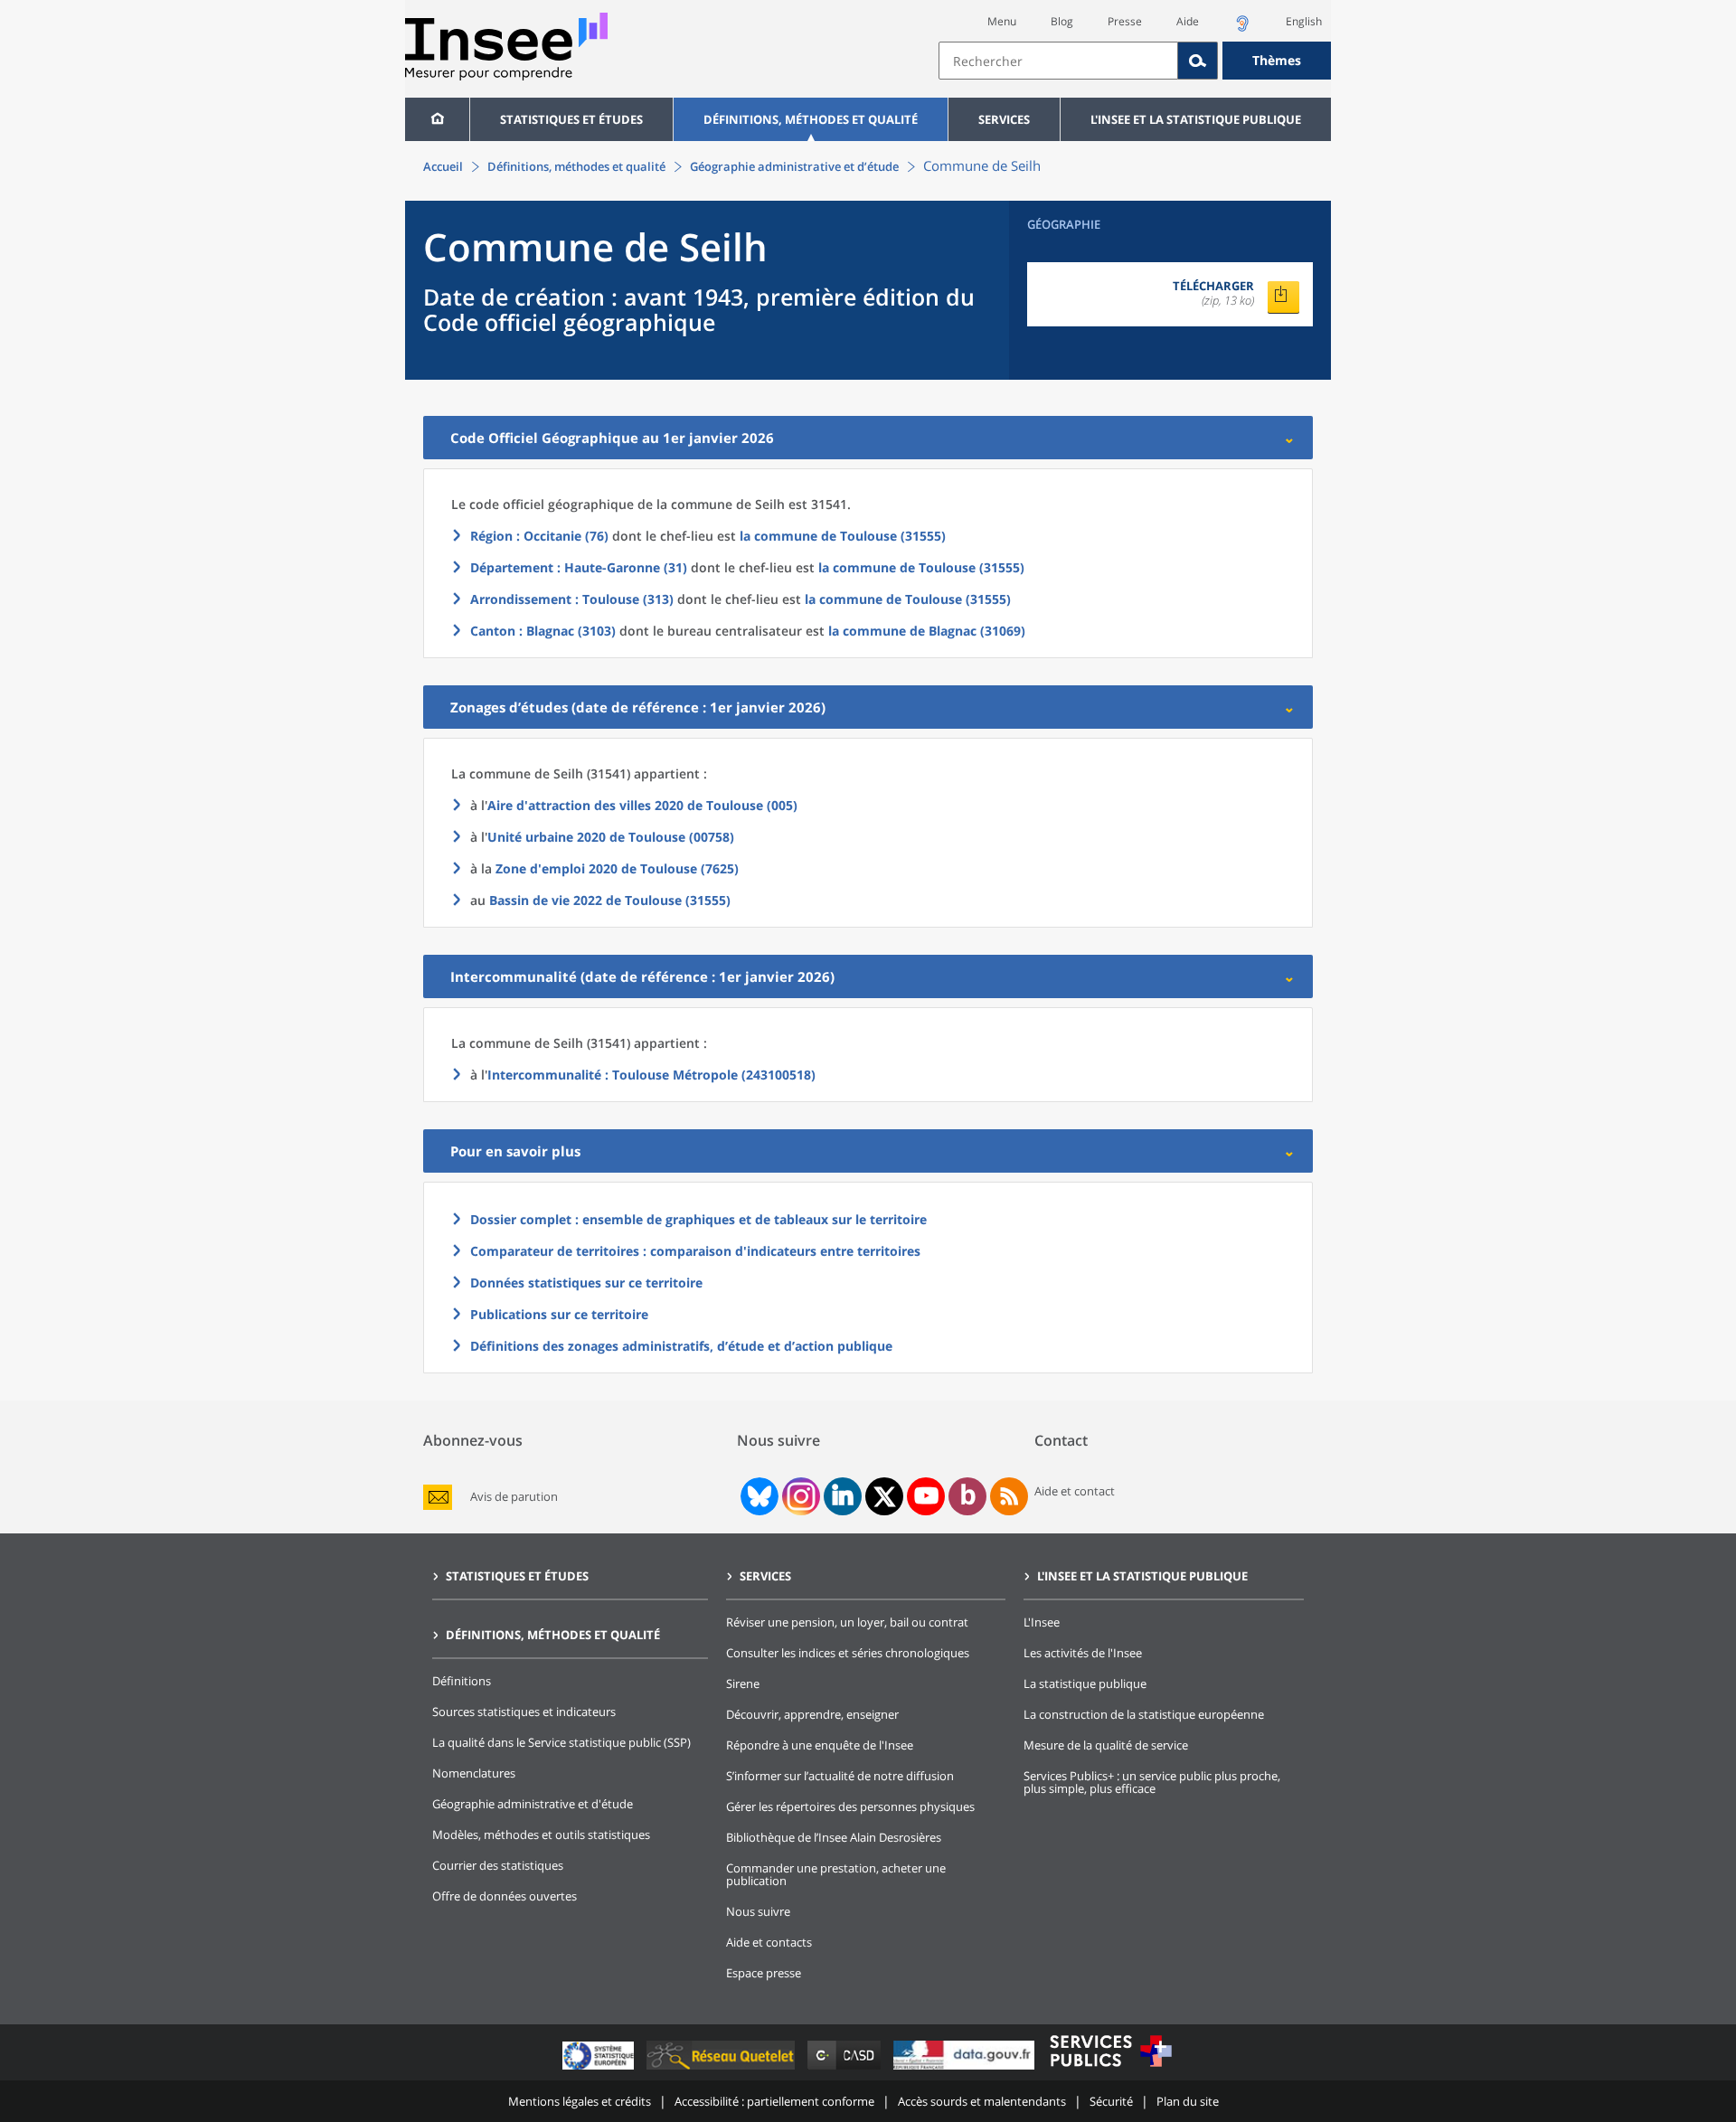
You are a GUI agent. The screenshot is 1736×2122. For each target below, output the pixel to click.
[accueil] (437, 119)
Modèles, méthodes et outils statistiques (541, 1834)
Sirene (743, 1683)
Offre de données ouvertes (505, 1896)
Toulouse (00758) (611, 837)
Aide (1188, 21)
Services (1004, 119)
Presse (1125, 21)
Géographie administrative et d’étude (794, 166)
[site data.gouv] (966, 2069)
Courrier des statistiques (498, 1865)
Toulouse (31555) (610, 900)
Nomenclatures (474, 1773)
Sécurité (1111, 2101)
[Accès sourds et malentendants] (1242, 28)
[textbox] (1058, 61)
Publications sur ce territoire (559, 1314)
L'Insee (1042, 1622)
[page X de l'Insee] (885, 1497)
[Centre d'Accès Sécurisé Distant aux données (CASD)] (846, 2069)
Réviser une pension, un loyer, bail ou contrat (847, 1622)
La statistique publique (1085, 1683)
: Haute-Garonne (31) (579, 567)
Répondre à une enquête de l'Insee (820, 1745)
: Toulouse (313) (572, 599)
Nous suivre (758, 1911)
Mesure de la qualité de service (1106, 1745)
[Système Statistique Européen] (600, 2069)
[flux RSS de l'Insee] (1009, 1496)
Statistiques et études (571, 119)
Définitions (462, 1681)
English (1304, 21)
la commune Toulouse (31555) (843, 536)
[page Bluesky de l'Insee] (758, 1496)
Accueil (443, 166)
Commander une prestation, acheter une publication (836, 1874)
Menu (1002, 21)
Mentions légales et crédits (580, 2101)
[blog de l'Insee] (968, 1496)
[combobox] (1135, 61)
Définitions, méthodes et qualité (811, 119)
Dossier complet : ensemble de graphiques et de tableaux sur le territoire (698, 1219)
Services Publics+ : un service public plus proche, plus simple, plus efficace (1152, 1782)
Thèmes (1277, 60)
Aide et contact (1075, 1491)
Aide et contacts (769, 1942)
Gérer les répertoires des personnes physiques (850, 1806)
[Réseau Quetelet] (722, 2069)
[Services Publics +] (1110, 2069)
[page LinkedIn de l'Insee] (843, 1496)
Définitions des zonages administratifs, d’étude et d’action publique (681, 1346)
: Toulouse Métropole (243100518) (651, 1075)
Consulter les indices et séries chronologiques (848, 1653)
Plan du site (1188, 2101)
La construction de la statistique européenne (1144, 1714)
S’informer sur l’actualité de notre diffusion (840, 1776)
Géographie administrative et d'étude (533, 1804)
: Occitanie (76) (539, 536)
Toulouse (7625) (617, 868)
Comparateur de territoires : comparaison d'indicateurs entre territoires (695, 1251)
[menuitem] (437, 119)
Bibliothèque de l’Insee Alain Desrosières (834, 1837)
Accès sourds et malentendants (982, 2101)
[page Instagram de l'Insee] (799, 1496)
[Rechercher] (1198, 61)
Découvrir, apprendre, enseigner (812, 1714)
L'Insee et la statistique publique (1196, 119)
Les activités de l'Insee (1083, 1653)
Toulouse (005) (642, 805)
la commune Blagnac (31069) (927, 631)
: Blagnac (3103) (543, 631)
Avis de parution (514, 1497)
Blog (1062, 21)
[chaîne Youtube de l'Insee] (926, 1496)
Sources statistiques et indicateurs (524, 1712)
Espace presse (764, 1973)
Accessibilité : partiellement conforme (774, 2101)
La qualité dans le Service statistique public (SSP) (561, 1742)
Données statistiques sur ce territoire (586, 1283)
